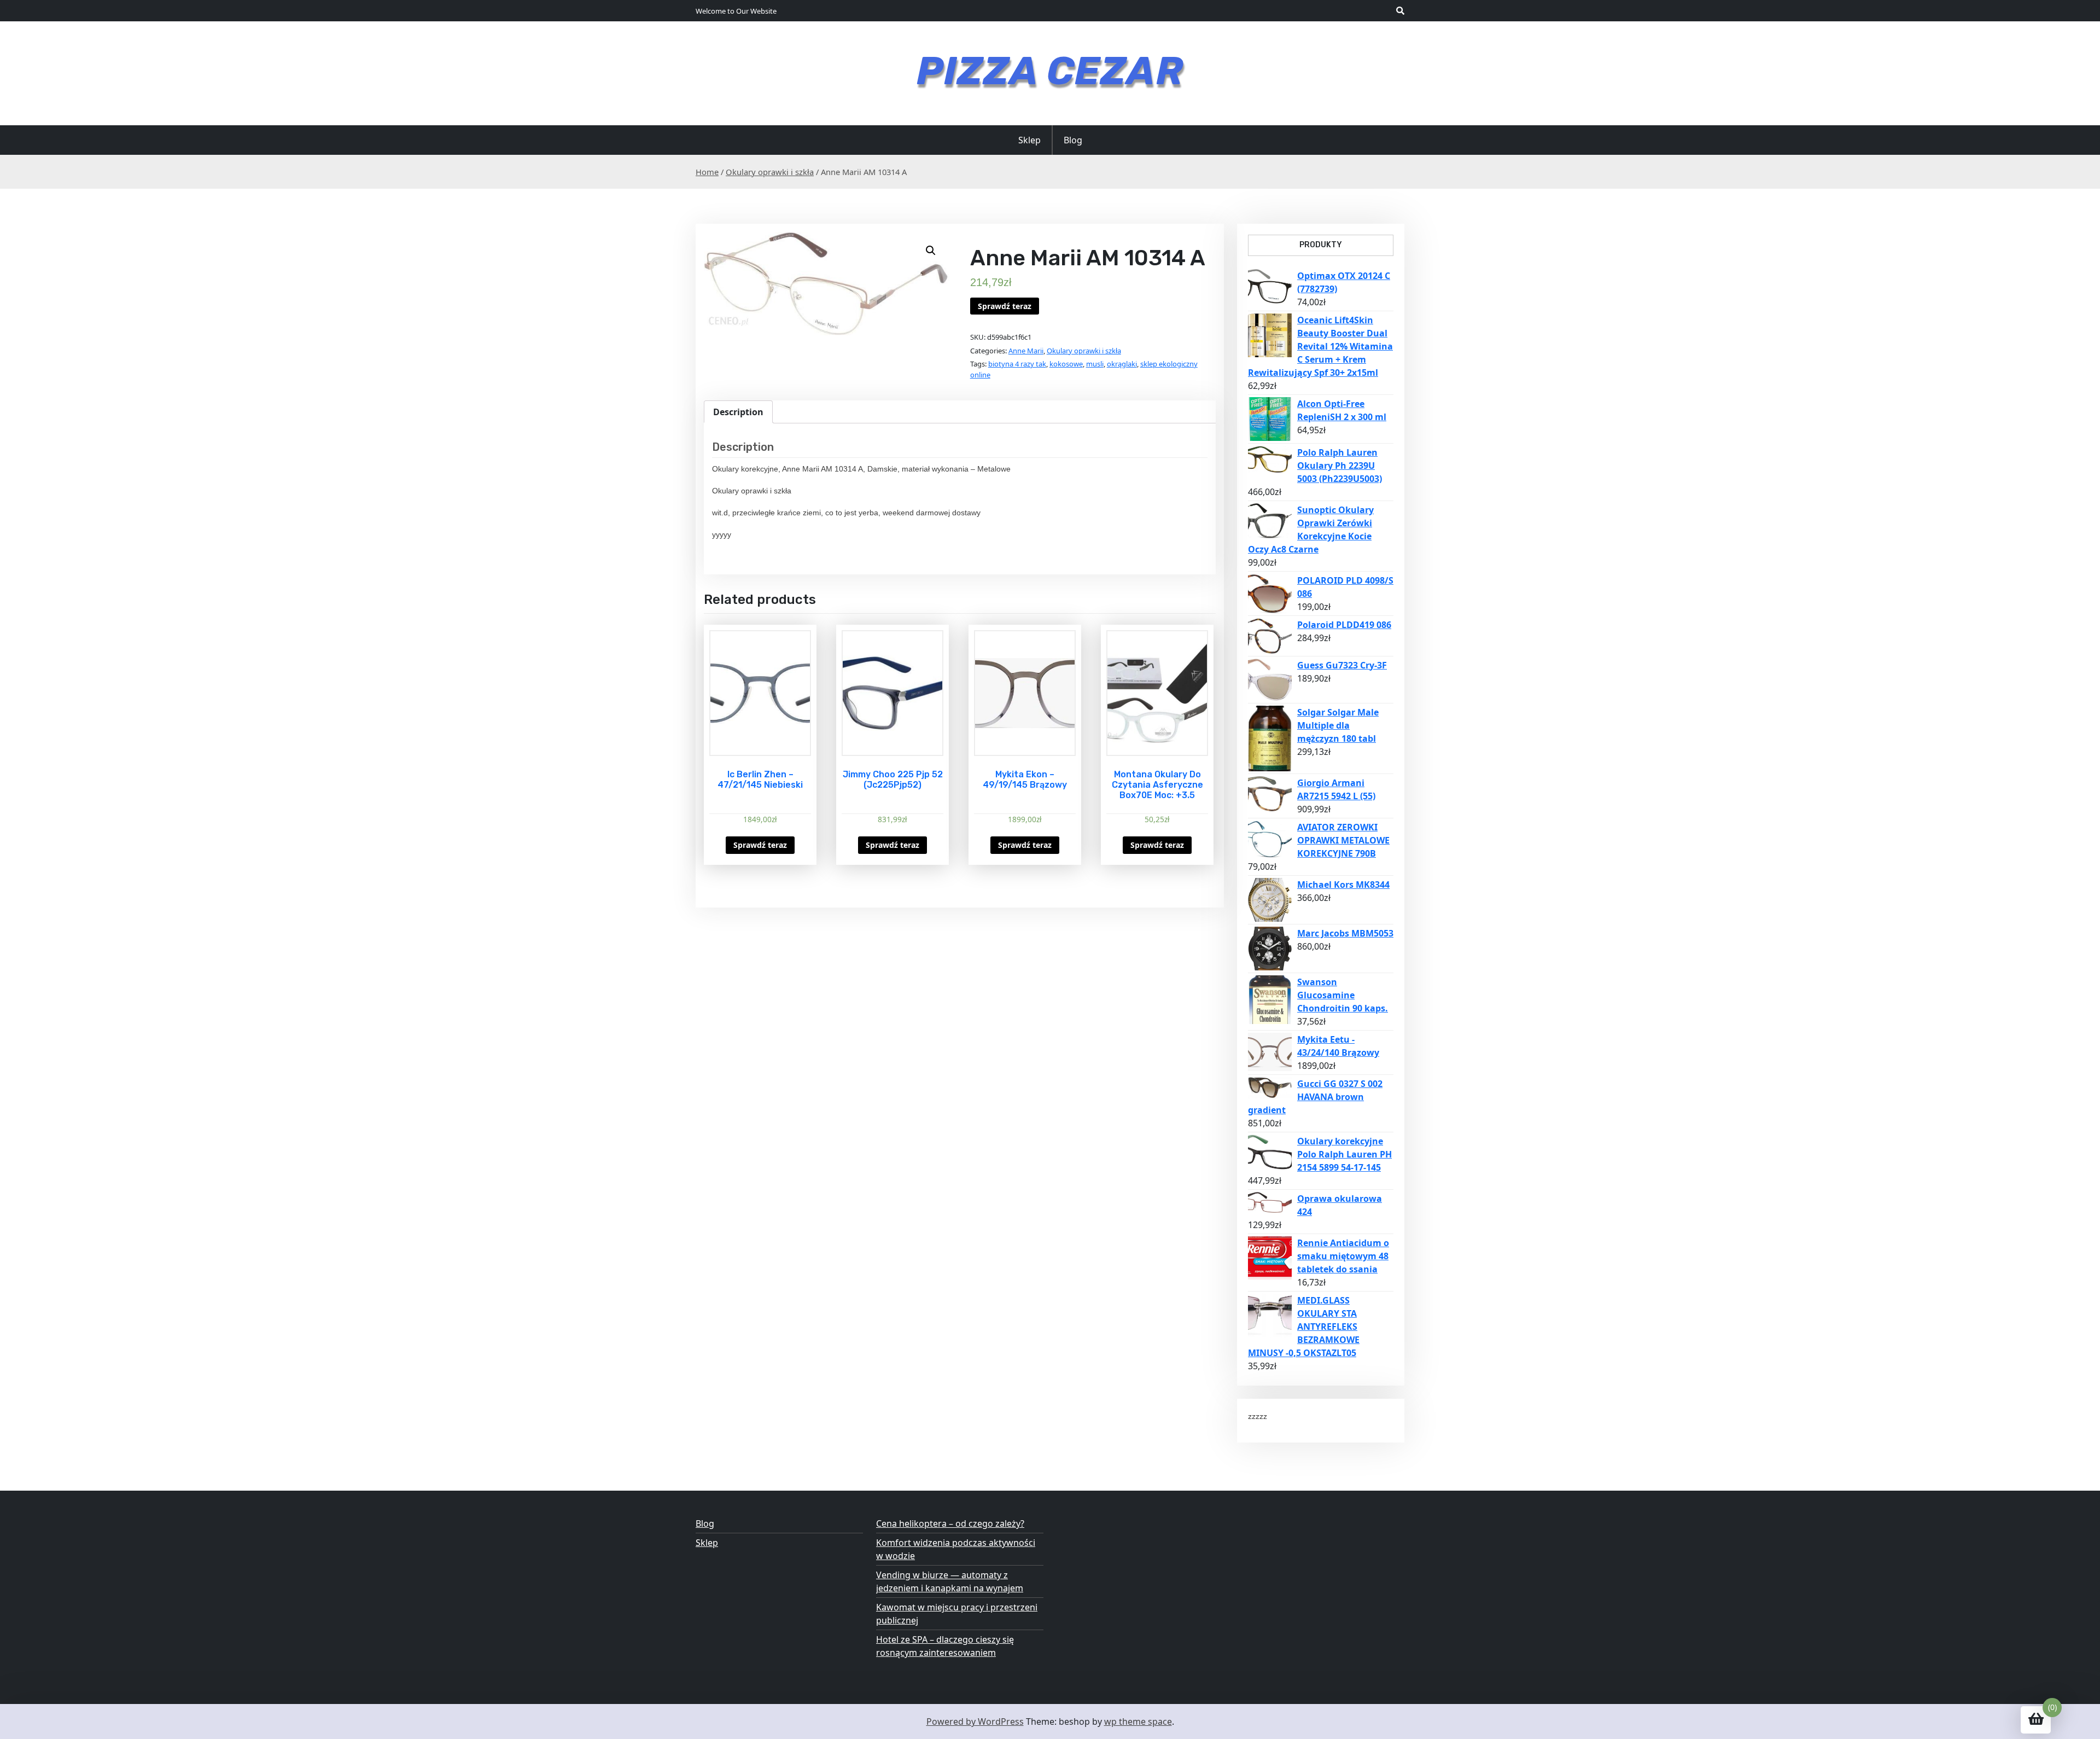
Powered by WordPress (975, 1721)
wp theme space (1138, 1721)
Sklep (1029, 140)
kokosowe (1066, 364)
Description (738, 412)
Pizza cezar (1050, 71)
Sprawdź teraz (1005, 306)
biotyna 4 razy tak (1017, 364)
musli (1095, 364)
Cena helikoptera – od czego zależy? (950, 1523)
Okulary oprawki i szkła (770, 172)
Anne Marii (1026, 351)
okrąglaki (1122, 364)
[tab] (738, 412)
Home (707, 172)
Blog (1073, 140)
